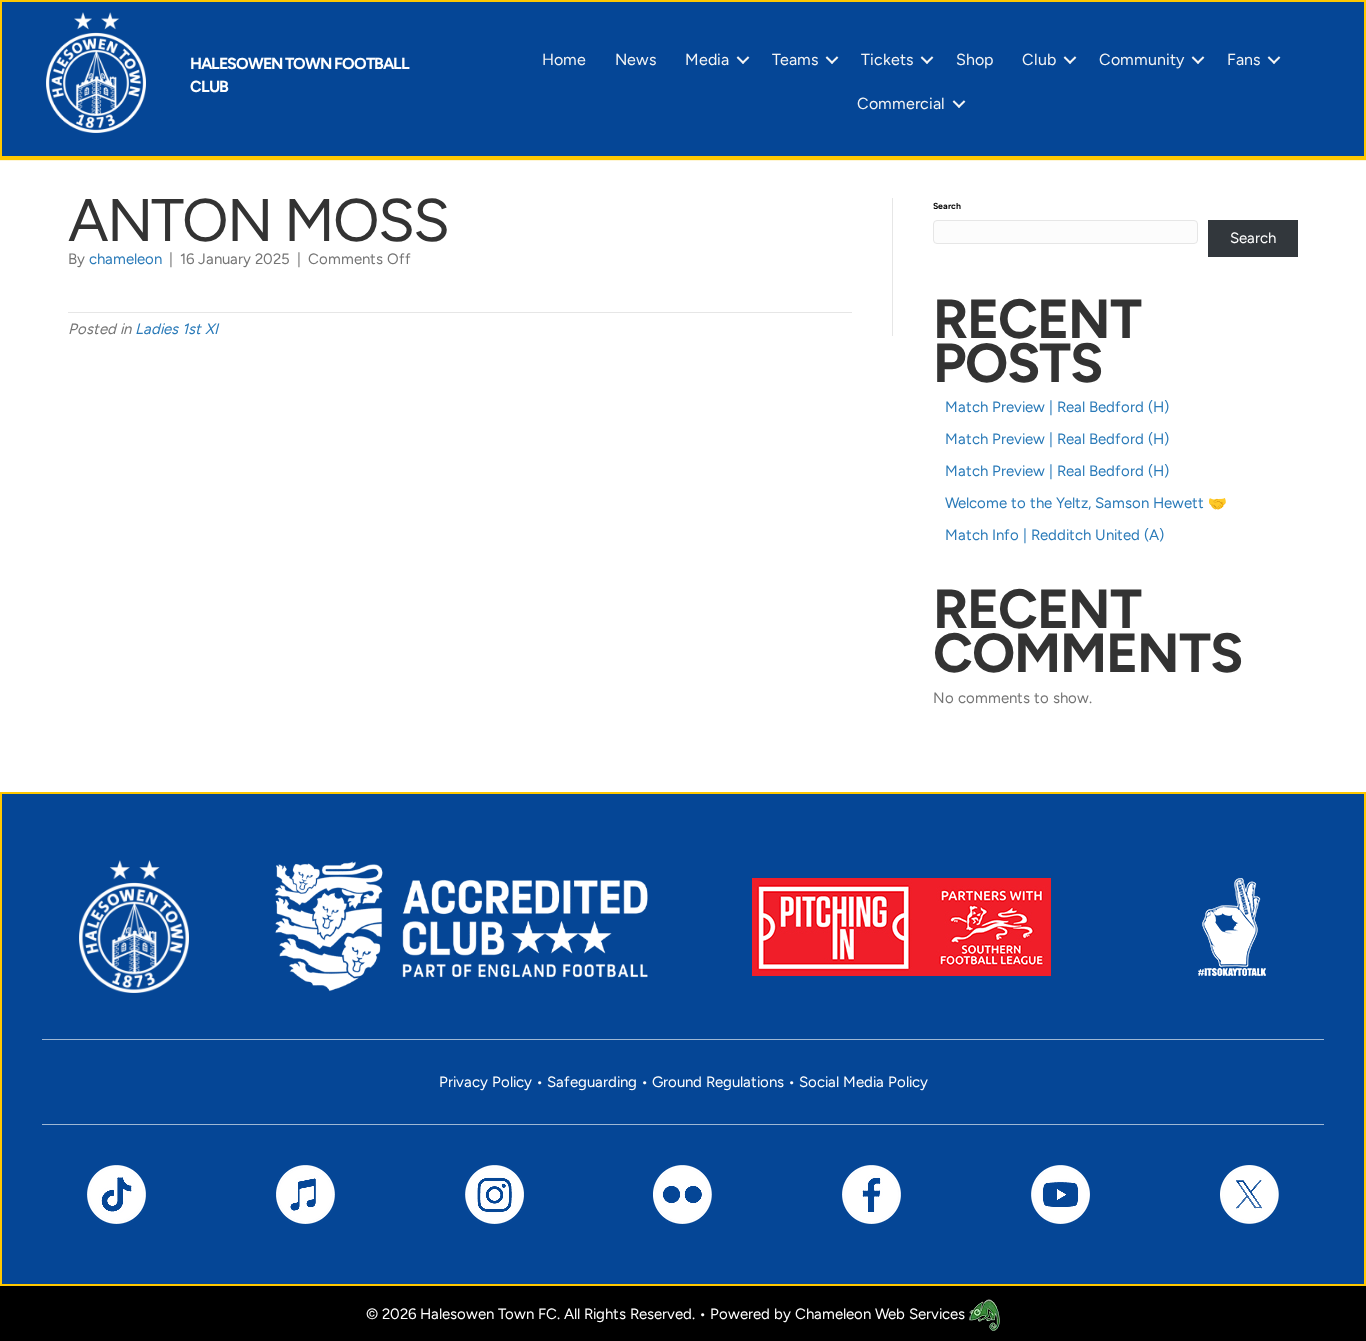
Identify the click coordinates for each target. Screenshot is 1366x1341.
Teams (795, 59)
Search (947, 206)
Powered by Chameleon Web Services (839, 1314)
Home (564, 59)
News (635, 59)
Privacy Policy (485, 1082)
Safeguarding (592, 1082)
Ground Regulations (718, 1082)
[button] (743, 60)
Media (707, 59)
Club (1039, 59)
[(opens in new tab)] (901, 925)
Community (1141, 59)
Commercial (901, 103)
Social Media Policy (863, 1082)
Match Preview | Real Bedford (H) (1057, 407)
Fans (1243, 59)
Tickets (887, 59)
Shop (974, 59)
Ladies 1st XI (176, 329)
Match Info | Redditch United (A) (1054, 535)
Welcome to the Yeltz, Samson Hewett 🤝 (1086, 503)
